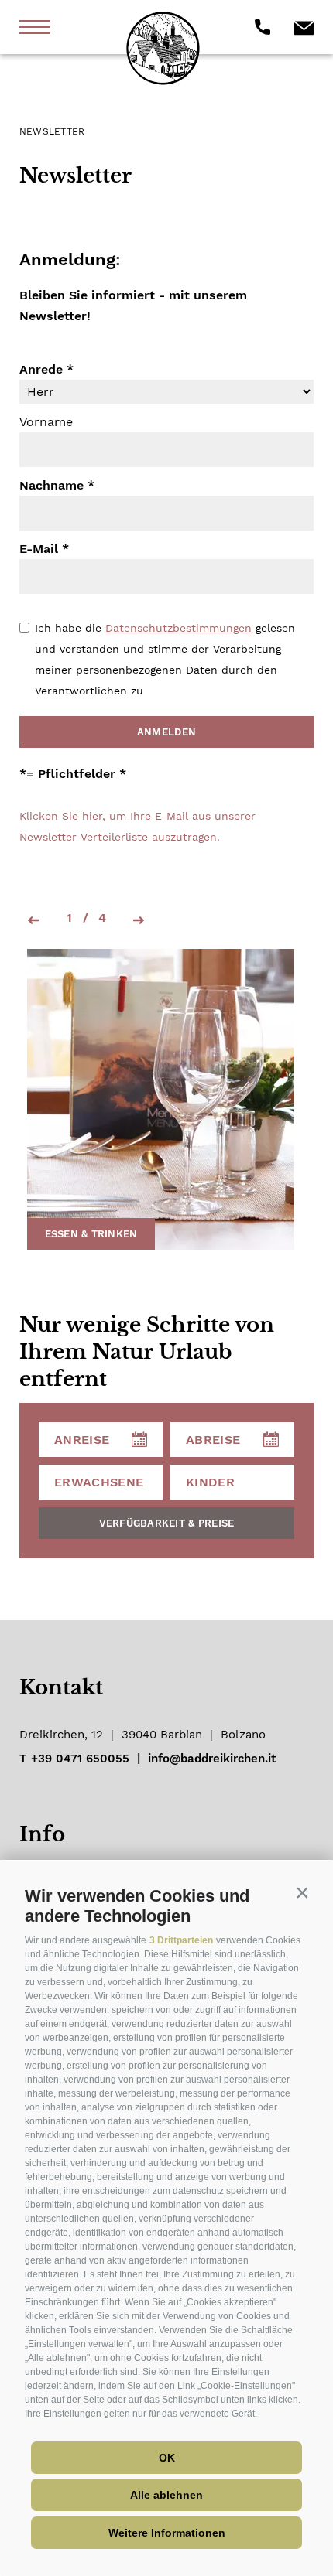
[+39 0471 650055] (263, 27)
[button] (302, 1892)
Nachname (51, 485)
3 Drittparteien (181, 1940)
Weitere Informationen (167, 2533)
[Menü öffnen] (35, 27)
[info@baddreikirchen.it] (304, 27)
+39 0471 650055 (80, 1759)
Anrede (41, 369)
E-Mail (39, 549)
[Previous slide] (32, 921)
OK (167, 2458)
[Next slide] (140, 921)
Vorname (46, 422)
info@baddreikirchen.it (212, 1759)
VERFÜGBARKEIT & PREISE (167, 1523)
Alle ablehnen (166, 2495)
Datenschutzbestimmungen (179, 628)
